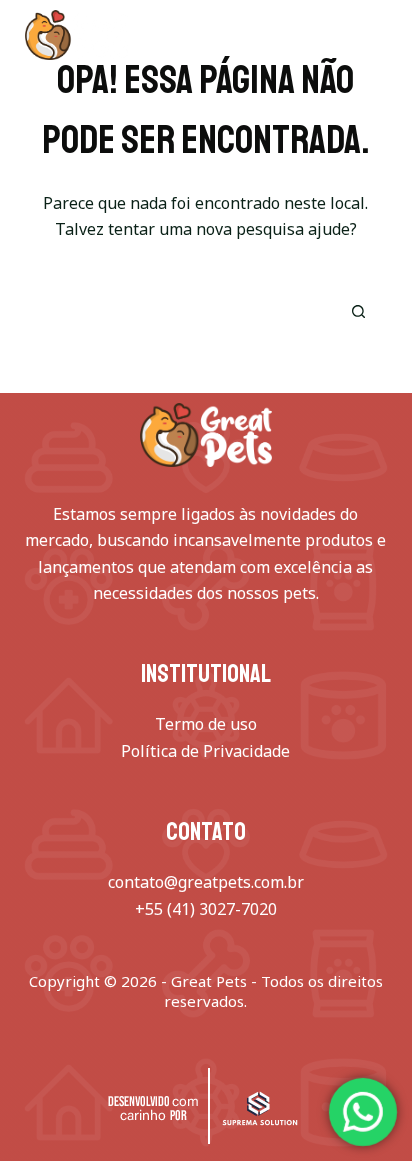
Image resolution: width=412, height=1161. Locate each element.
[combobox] (177, 312)
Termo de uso (206, 724)
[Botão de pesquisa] (358, 312)
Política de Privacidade (205, 751)
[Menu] (378, 35)
